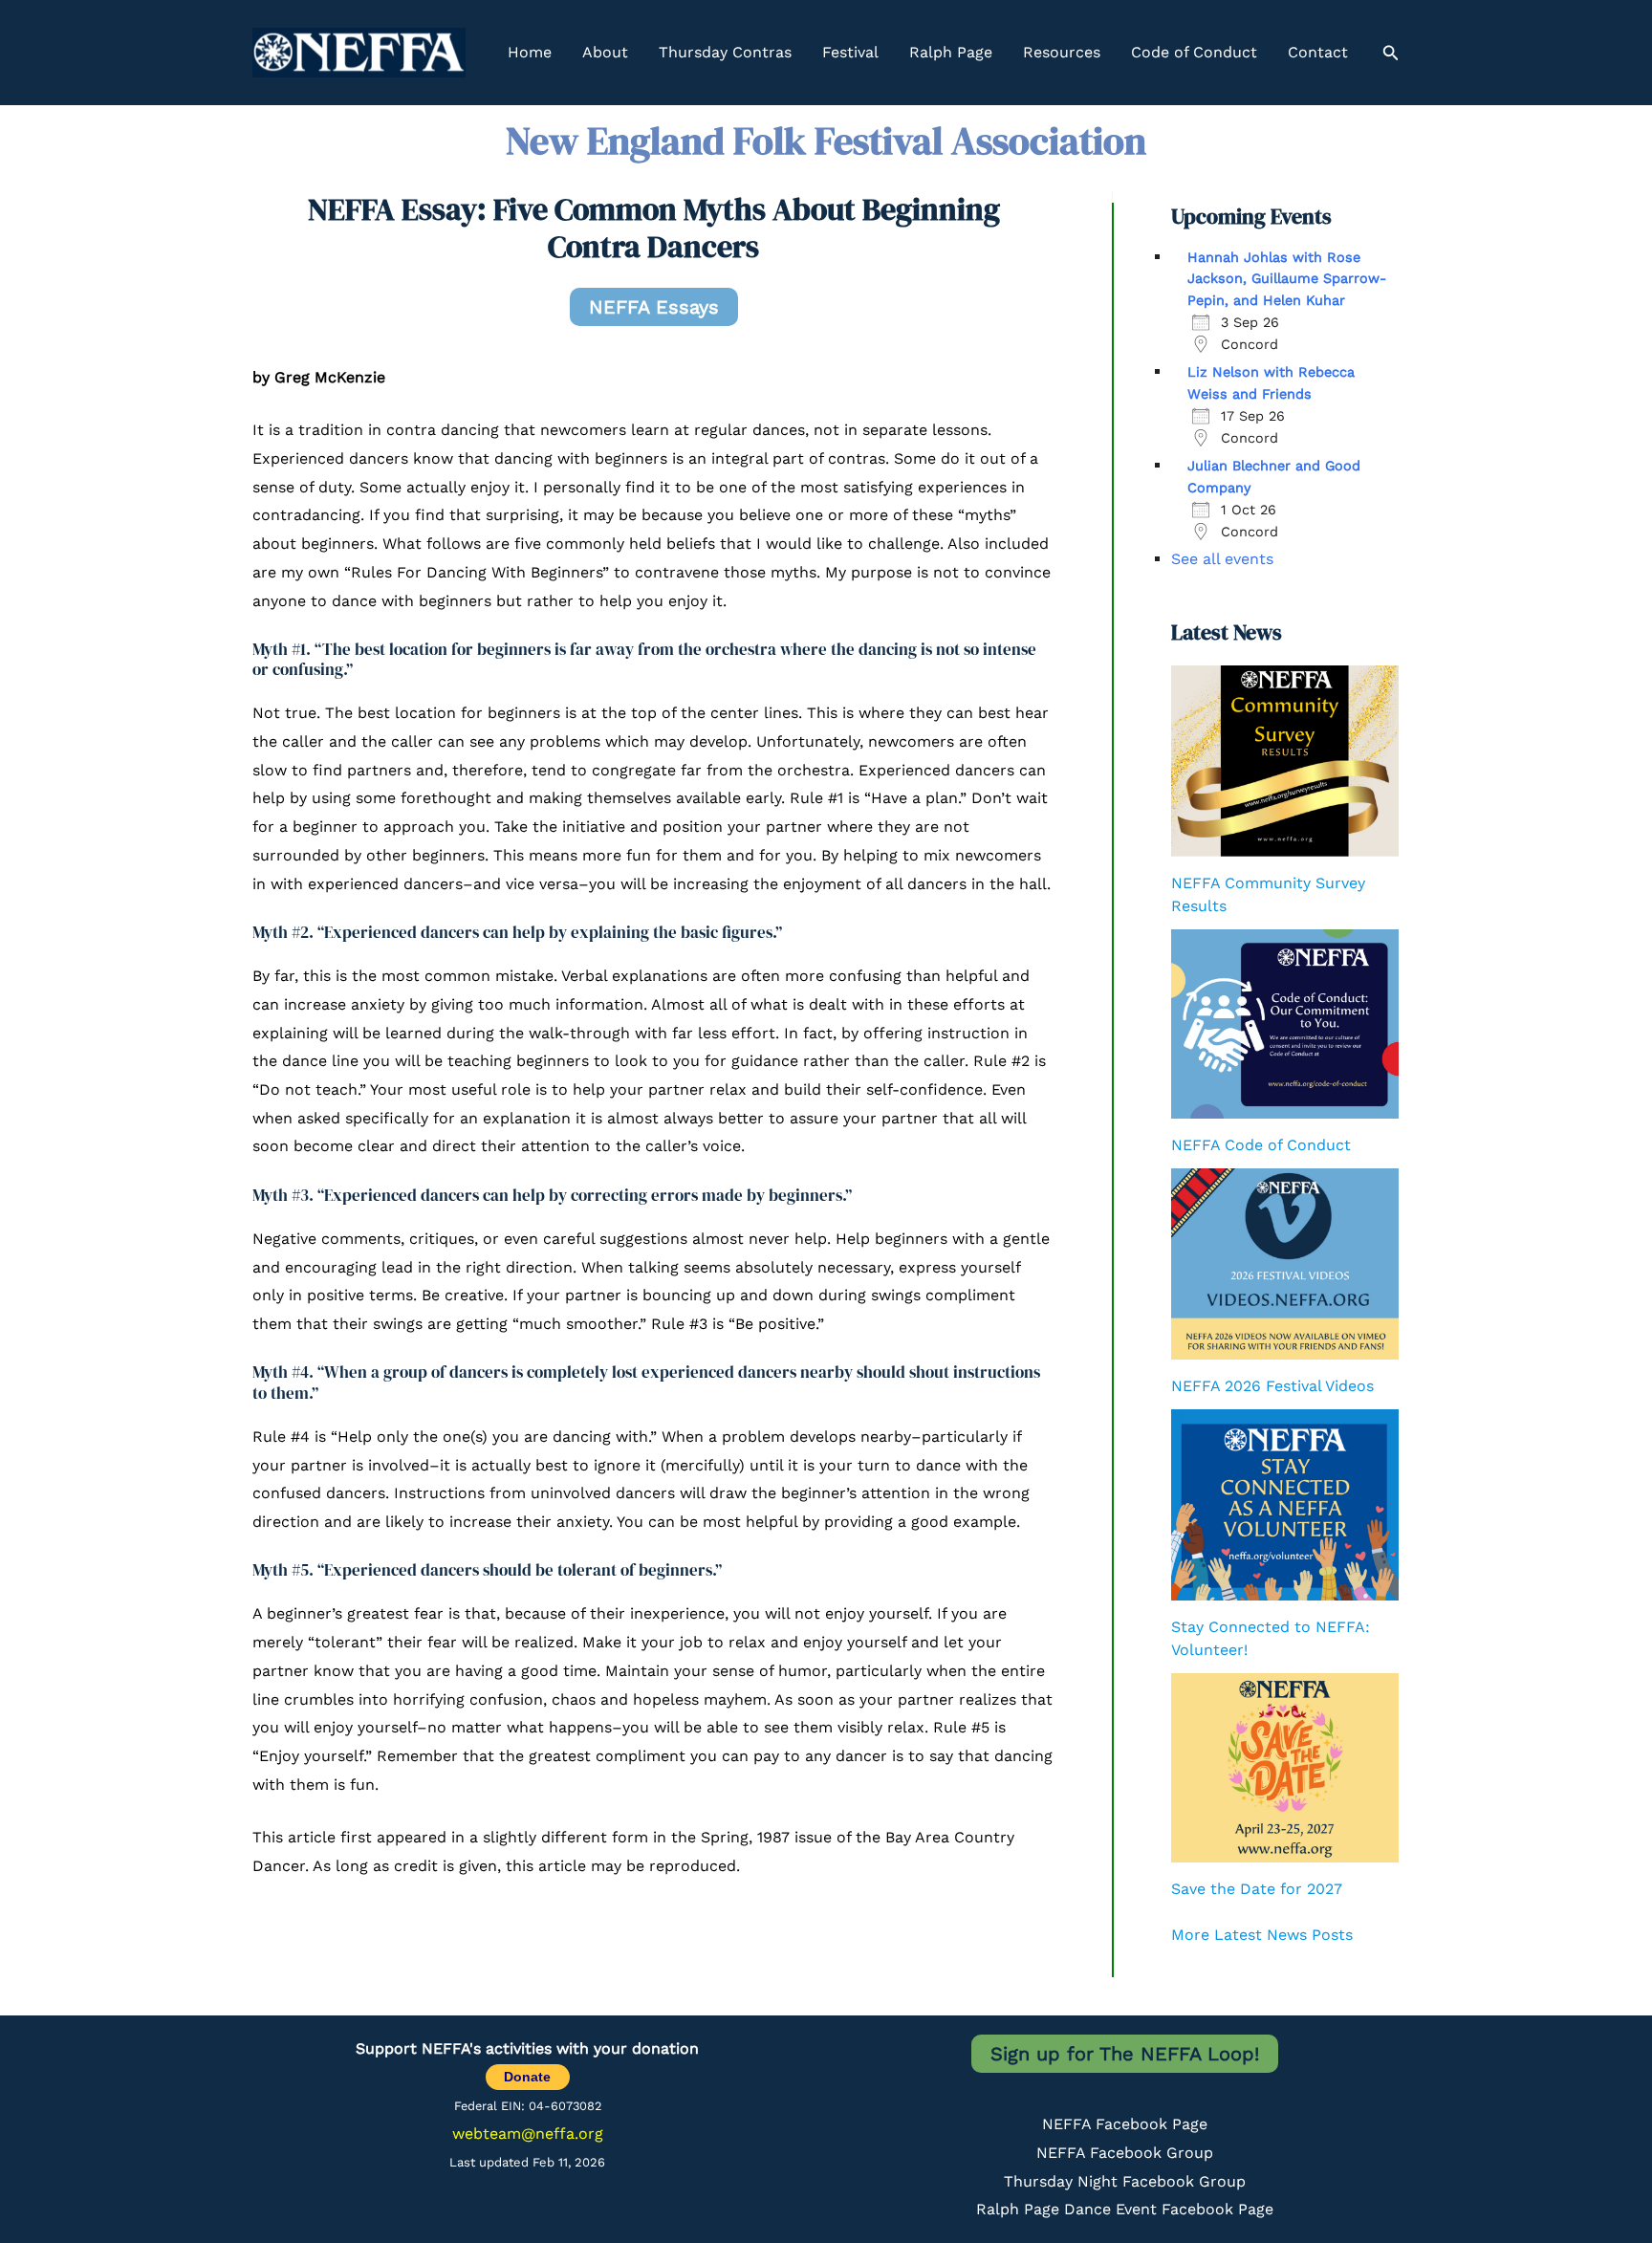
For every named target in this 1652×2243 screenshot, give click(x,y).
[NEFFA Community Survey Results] (1285, 761)
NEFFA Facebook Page (1125, 2124)
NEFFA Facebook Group (1125, 2153)
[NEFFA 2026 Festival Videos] (1285, 1264)
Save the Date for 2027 (1257, 1889)
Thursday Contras (725, 52)
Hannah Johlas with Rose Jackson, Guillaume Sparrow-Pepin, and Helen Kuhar (1287, 279)
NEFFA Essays (654, 307)
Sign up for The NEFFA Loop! (1125, 2054)
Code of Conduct (1194, 52)
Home (530, 52)
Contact (1318, 52)
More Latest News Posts (1262, 1935)
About (605, 52)
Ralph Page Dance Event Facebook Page (1125, 2209)
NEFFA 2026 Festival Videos (1272, 1386)
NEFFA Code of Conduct (1261, 1145)
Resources (1062, 52)
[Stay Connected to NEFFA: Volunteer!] (1285, 1505)
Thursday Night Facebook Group (1125, 2181)
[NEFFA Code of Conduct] (1285, 1024)
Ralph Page (951, 52)
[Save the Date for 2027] (1285, 1768)
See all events (1222, 559)
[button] (1391, 53)
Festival (850, 52)
